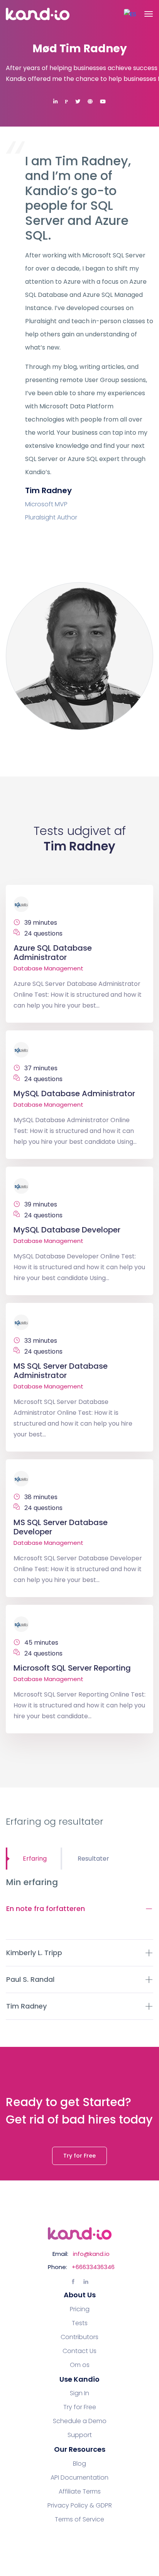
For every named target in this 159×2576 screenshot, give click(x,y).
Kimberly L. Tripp (34, 1953)
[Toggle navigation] (149, 14)
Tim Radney (26, 2006)
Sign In (79, 2393)
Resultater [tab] (93, 1859)
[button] (130, 14)
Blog (79, 2464)
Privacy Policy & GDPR (80, 2506)
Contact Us (79, 2351)
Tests (80, 2323)
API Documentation (79, 2478)
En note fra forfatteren (46, 1908)
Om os (80, 2365)
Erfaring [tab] (35, 1859)
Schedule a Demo (80, 2421)
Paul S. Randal (30, 1979)
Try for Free (79, 2156)
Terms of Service (79, 2519)
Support (80, 2435)
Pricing (80, 2309)
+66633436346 (93, 2267)
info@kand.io (91, 2254)
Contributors (79, 2337)
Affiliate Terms (80, 2492)
